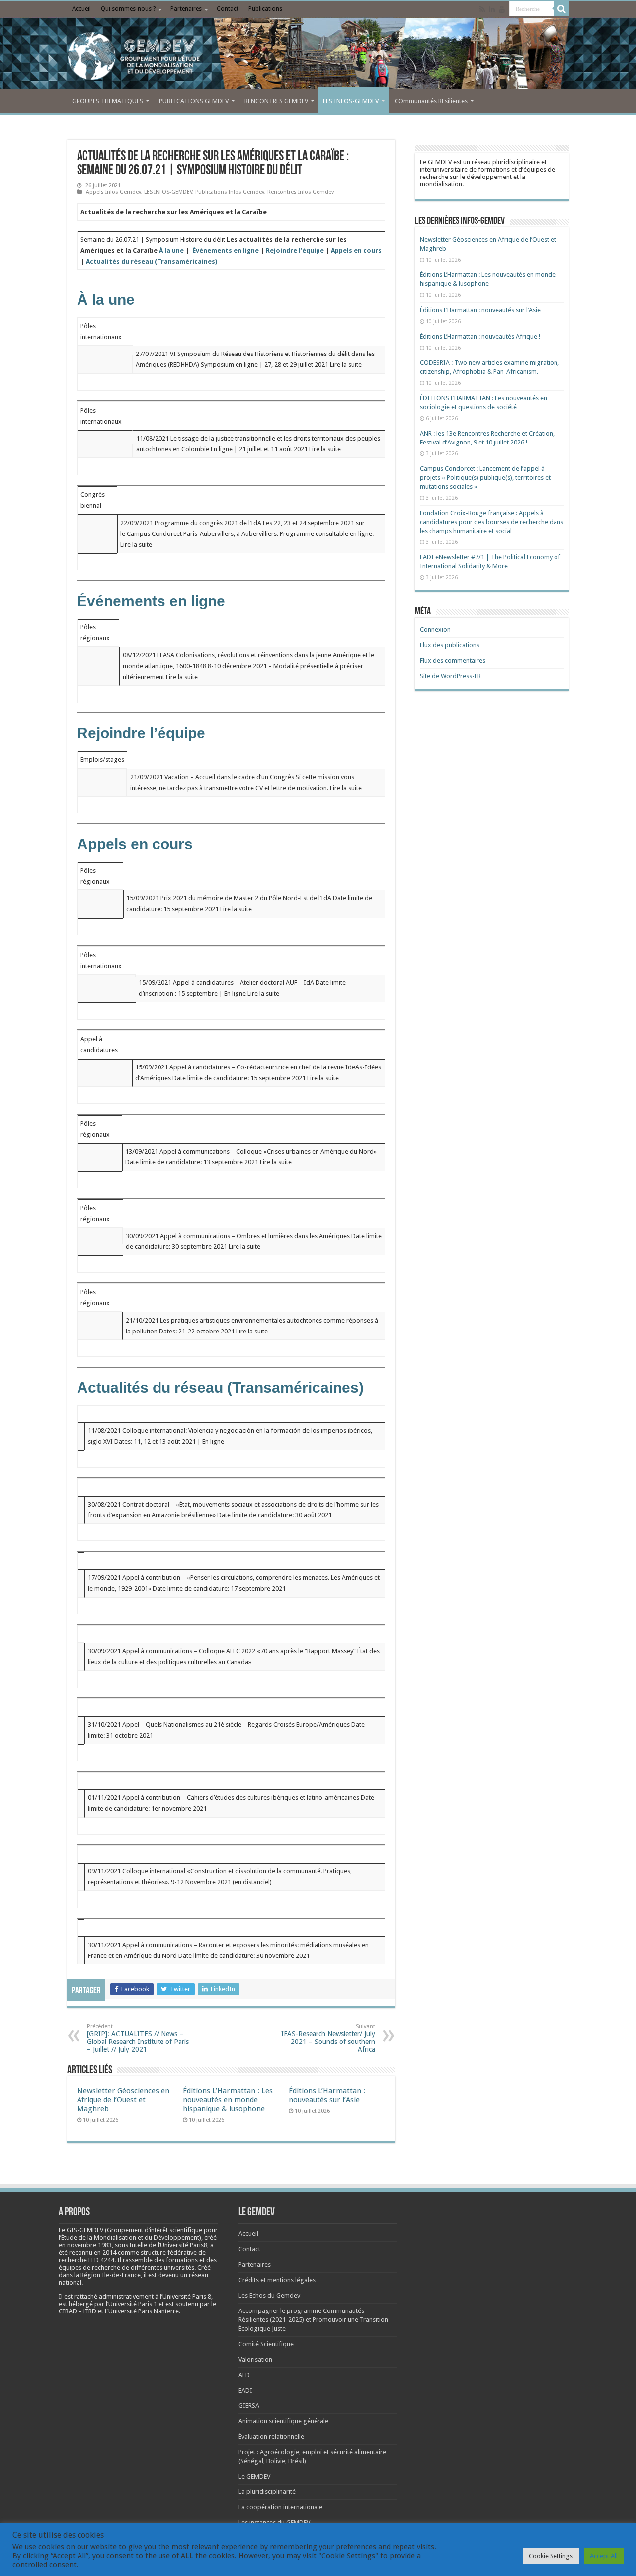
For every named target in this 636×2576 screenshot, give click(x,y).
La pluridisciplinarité (267, 2492)
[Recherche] (561, 9)
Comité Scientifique (266, 2344)
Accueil (81, 9)
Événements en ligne (226, 250)
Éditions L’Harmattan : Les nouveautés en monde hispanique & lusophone (228, 2100)
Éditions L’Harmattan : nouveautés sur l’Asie (327, 2095)
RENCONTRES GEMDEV (276, 101)
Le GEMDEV (254, 2476)
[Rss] (482, 9)
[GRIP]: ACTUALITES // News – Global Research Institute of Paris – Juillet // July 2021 (138, 2038)
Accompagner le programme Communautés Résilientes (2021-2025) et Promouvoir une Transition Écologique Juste (313, 2320)
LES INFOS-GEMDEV (351, 101)
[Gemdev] (318, 56)
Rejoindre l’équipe (295, 250)
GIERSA (249, 2406)
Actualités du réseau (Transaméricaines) (152, 261)
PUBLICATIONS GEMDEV (194, 101)
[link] (89, 2245)
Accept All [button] (604, 2556)
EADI (245, 2390)
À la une (171, 250)
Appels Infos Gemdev (114, 192)
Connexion (435, 630)
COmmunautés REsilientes (431, 101)
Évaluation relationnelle (271, 2437)
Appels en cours (356, 250)
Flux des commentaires (453, 661)
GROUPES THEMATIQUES (108, 101)
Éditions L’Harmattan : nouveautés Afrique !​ (480, 336)
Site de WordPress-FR (450, 676)
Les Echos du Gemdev (269, 2295)
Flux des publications (450, 645)
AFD (244, 2375)
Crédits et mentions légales (277, 2280)
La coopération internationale (280, 2507)
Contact (228, 9)
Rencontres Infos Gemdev (301, 192)
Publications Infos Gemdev (230, 192)
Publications (265, 9)
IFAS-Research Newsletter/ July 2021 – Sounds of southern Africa (328, 2038)
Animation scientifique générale (283, 2421)
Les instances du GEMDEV (274, 2523)
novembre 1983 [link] (89, 2245)
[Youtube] (502, 9)
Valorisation (255, 2359)
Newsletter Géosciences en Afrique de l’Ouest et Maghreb (123, 2100)
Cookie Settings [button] (551, 2556)
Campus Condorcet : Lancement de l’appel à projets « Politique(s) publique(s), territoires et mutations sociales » (485, 478)
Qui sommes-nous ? (128, 9)
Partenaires (186, 9)
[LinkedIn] (492, 9)
